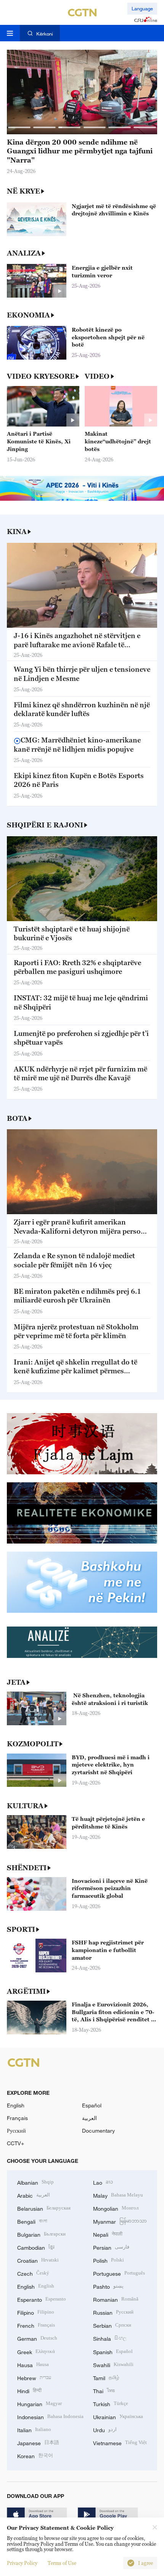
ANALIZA (24, 253)
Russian (113, 2312)
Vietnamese (120, 2442)
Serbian (112, 2325)
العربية (89, 2118)
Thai (104, 2390)
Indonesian (50, 2416)
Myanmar (120, 2221)
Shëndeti (27, 1868)
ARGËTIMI (26, 1991)
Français (17, 2118)
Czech (33, 2273)
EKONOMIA (28, 315)
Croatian (38, 2260)
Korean (35, 2455)
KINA (17, 532)
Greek (36, 2351)
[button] (19, 127)
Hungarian (39, 2403)
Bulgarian (41, 2234)
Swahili (113, 2364)
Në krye (23, 191)
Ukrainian (118, 2416)
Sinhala (110, 2338)
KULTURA (25, 1806)
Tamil (106, 2377)
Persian (111, 2247)
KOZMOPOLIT (33, 1744)
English (16, 2105)
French (36, 2325)
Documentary (98, 2131)
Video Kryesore (41, 376)
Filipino (36, 2312)
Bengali (32, 2221)
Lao (103, 2182)
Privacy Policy (22, 2563)
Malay (118, 2195)
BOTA (17, 1118)
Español (92, 2105)
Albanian (35, 2182)
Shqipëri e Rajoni (45, 825)
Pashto (108, 2286)
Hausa (33, 2364)
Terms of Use (62, 2563)
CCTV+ (15, 2143)
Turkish (111, 2403)
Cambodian (36, 2247)
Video (97, 376)
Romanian (116, 2299)
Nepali (108, 2234)
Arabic (34, 2195)
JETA (16, 1682)
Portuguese (119, 2273)
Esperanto (42, 2299)
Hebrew (34, 2377)
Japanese (38, 2442)
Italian (34, 2429)
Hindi (29, 2390)
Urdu (105, 2429)
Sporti (21, 1929)
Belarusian (44, 2208)
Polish (109, 2260)
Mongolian (116, 2208)
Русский (16, 2131)
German (37, 2338)
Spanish (113, 2351)
